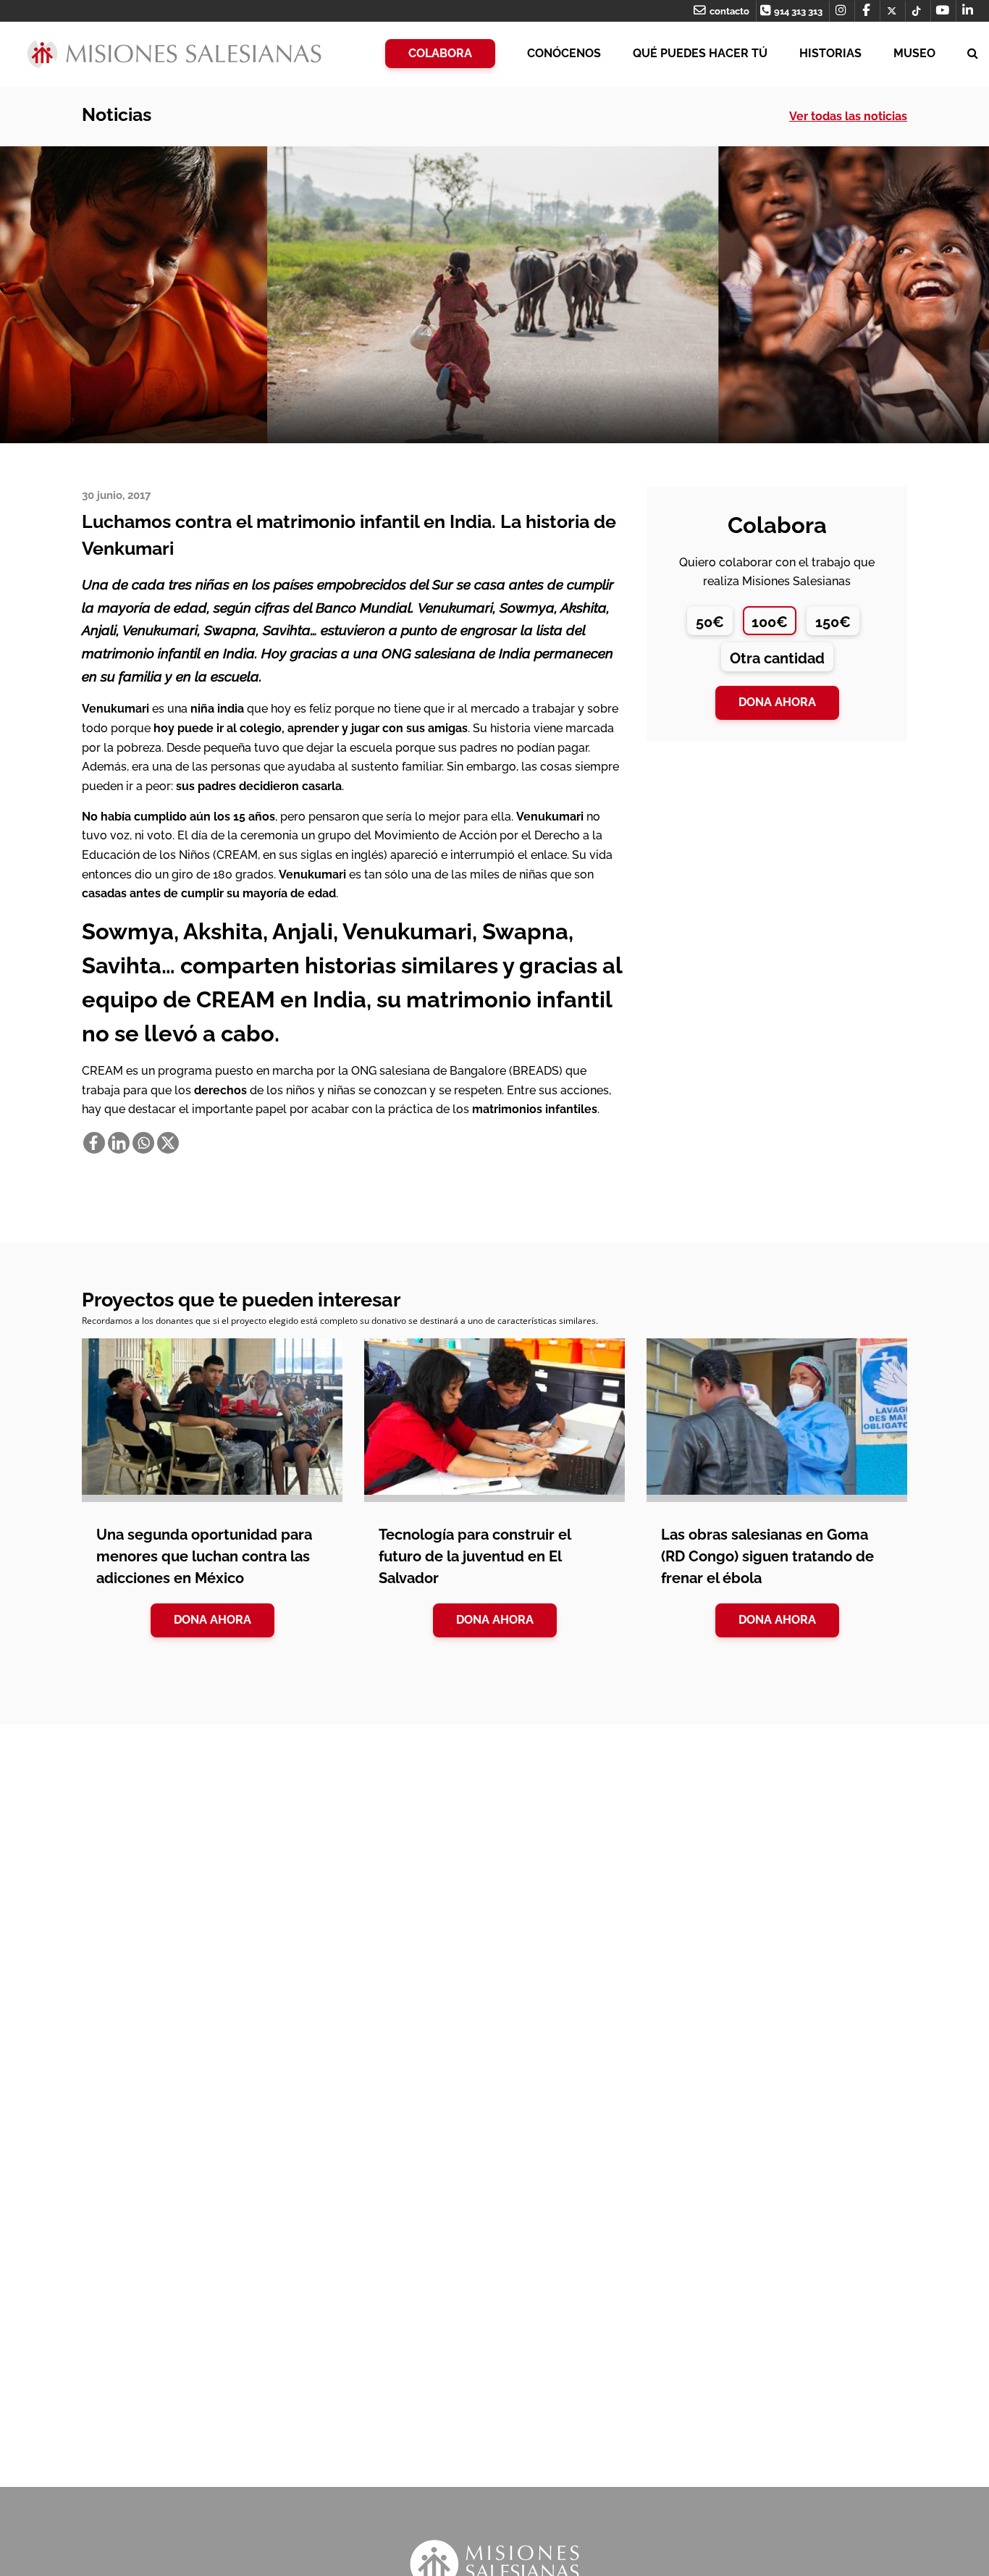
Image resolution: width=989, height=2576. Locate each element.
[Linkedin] (119, 1143)
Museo (914, 53)
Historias (830, 53)
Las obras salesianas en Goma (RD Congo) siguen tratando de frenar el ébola (767, 1556)
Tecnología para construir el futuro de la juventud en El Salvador (475, 1556)
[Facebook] (94, 1143)
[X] (168, 1143)
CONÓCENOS (564, 53)
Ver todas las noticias (848, 116)
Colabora (440, 53)
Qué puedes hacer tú (700, 53)
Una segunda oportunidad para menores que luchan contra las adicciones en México (204, 1556)
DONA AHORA (212, 1620)
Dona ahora (777, 702)
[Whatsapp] (143, 1143)
